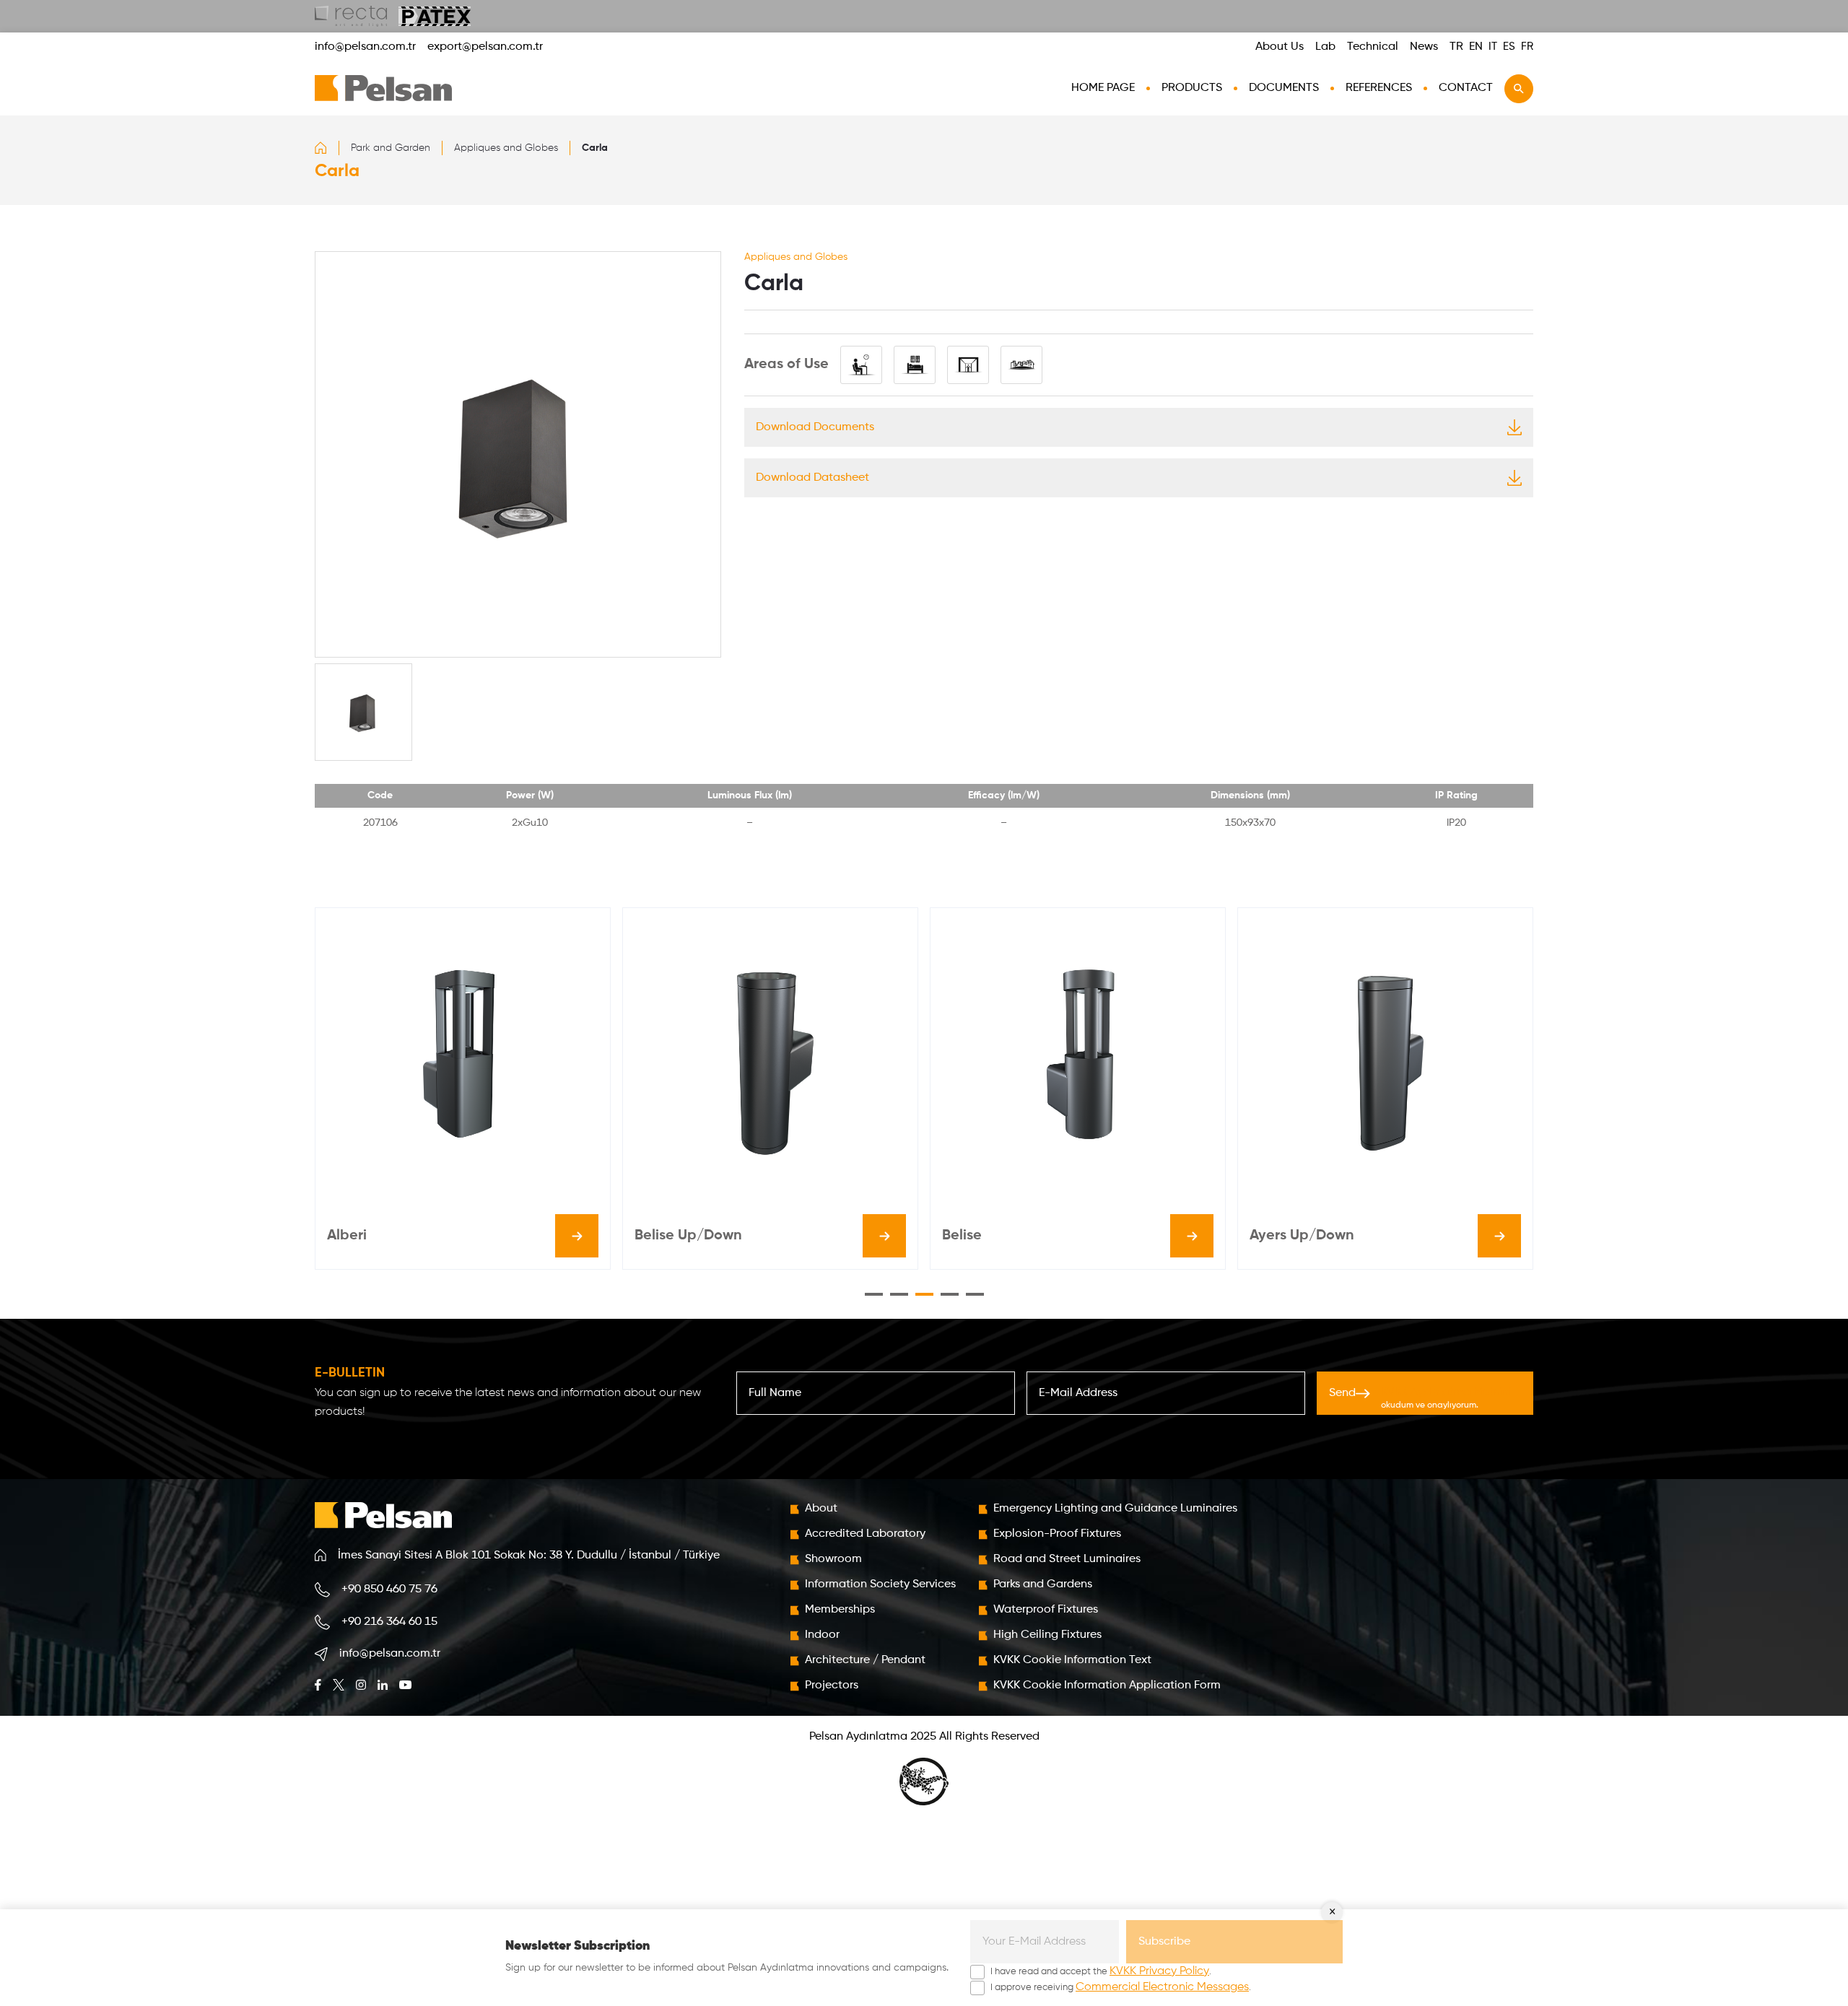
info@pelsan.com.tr (365, 47)
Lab (1325, 47)
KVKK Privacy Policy (1159, 1971)
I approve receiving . (1121, 1987)
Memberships (840, 1610)
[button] (874, 1294)
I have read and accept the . (1101, 1971)
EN (1476, 47)
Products (1192, 88)
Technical (1373, 47)
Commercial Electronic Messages (1162, 1987)
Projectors (832, 1686)
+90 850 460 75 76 (389, 1589)
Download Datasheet (812, 478)
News (1424, 47)
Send (1420, 1398)
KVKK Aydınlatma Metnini (1446, 1392)
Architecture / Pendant (865, 1660)
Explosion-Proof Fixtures (1057, 1534)
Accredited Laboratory (865, 1534)
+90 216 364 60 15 (389, 1622)
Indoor (822, 1635)
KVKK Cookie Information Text (1072, 1660)
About (821, 1509)
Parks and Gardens (1043, 1584)
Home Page (1103, 88)
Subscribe (1164, 1942)
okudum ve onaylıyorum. (1446, 1398)
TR (1456, 47)
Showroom (833, 1559)
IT (1493, 47)
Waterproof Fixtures (1046, 1610)
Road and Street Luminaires (1067, 1559)
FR (1527, 47)
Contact (1466, 88)
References (1379, 88)
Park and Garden (391, 148)
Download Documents (815, 427)
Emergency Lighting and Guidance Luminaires (1115, 1509)
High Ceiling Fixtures (1047, 1635)
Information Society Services (880, 1584)
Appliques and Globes (506, 148)
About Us (1280, 47)
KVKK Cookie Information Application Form (1107, 1686)
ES (1509, 47)
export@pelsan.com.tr (485, 47)
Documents (1284, 88)
